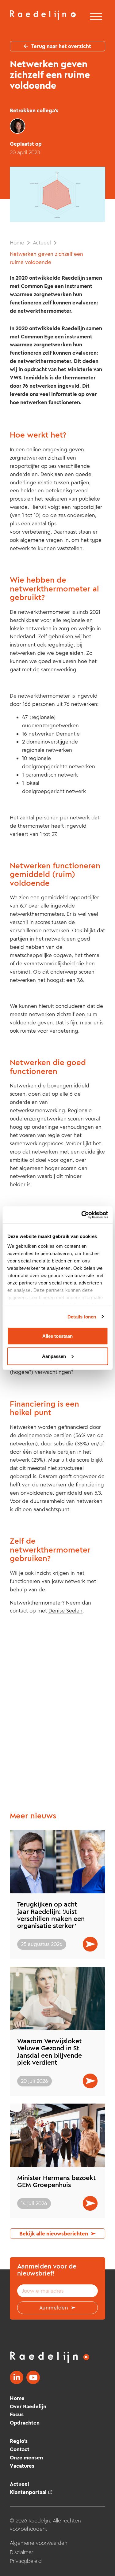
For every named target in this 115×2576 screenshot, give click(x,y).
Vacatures (22, 2466)
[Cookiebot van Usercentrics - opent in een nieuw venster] (82, 1215)
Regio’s (19, 2441)
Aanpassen (54, 1356)
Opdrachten (25, 2423)
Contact (20, 2449)
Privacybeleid (26, 2561)
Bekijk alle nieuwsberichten (54, 2234)
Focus (17, 2414)
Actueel (42, 243)
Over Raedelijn (28, 2406)
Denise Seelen (65, 1611)
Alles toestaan (57, 1336)
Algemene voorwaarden (39, 2543)
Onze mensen (26, 2458)
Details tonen (82, 1316)
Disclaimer (22, 2552)
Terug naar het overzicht (61, 46)
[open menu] (96, 17)
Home (17, 243)
